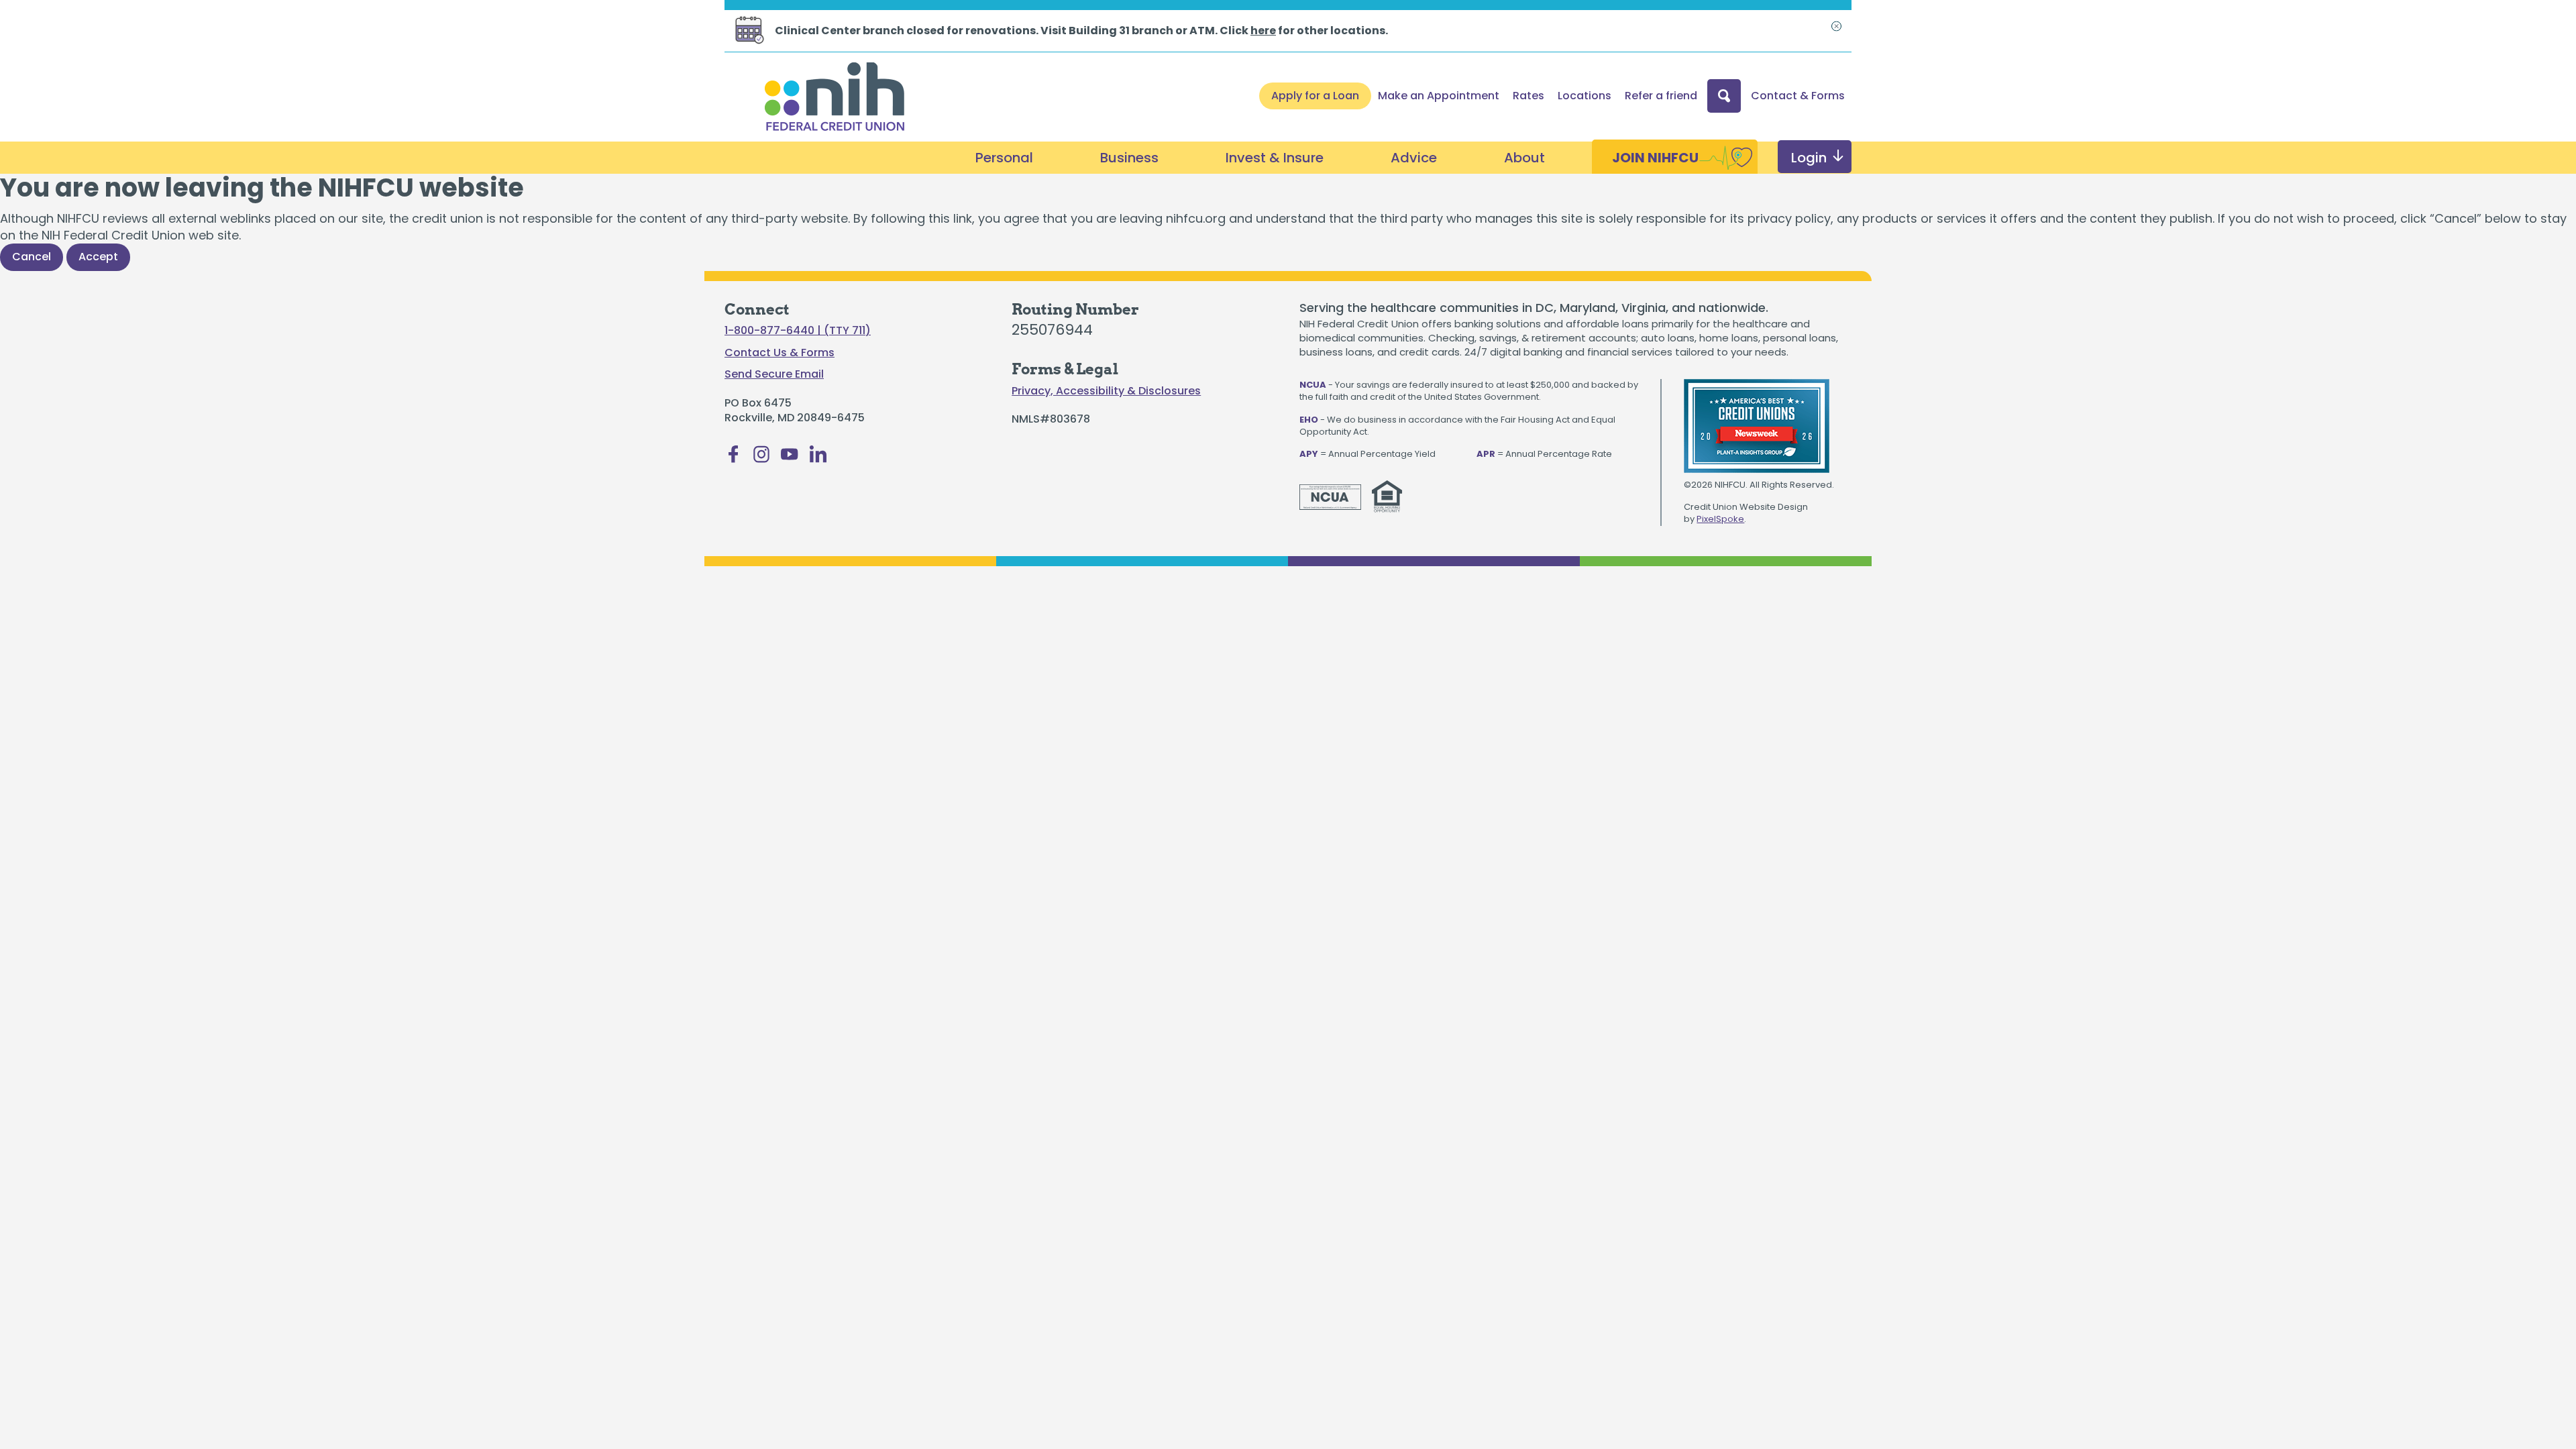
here (1263, 31)
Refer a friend (1661, 96)
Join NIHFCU (1655, 158)
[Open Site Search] (1724, 96)
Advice (1414, 158)
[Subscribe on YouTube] (790, 458)
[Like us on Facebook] (733, 458)
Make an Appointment (1439, 96)
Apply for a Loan (1315, 96)
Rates (1528, 96)
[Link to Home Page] (835, 99)
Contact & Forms (1798, 96)
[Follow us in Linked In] (818, 458)
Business (1129, 158)
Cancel (32, 257)
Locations (1585, 96)
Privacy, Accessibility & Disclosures (1106, 391)
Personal (1004, 158)
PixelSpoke (1720, 519)
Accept (98, 257)
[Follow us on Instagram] (761, 458)
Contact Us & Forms (780, 353)
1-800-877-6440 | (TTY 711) (798, 331)
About (1524, 158)
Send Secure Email (774, 374)
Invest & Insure (1275, 158)
